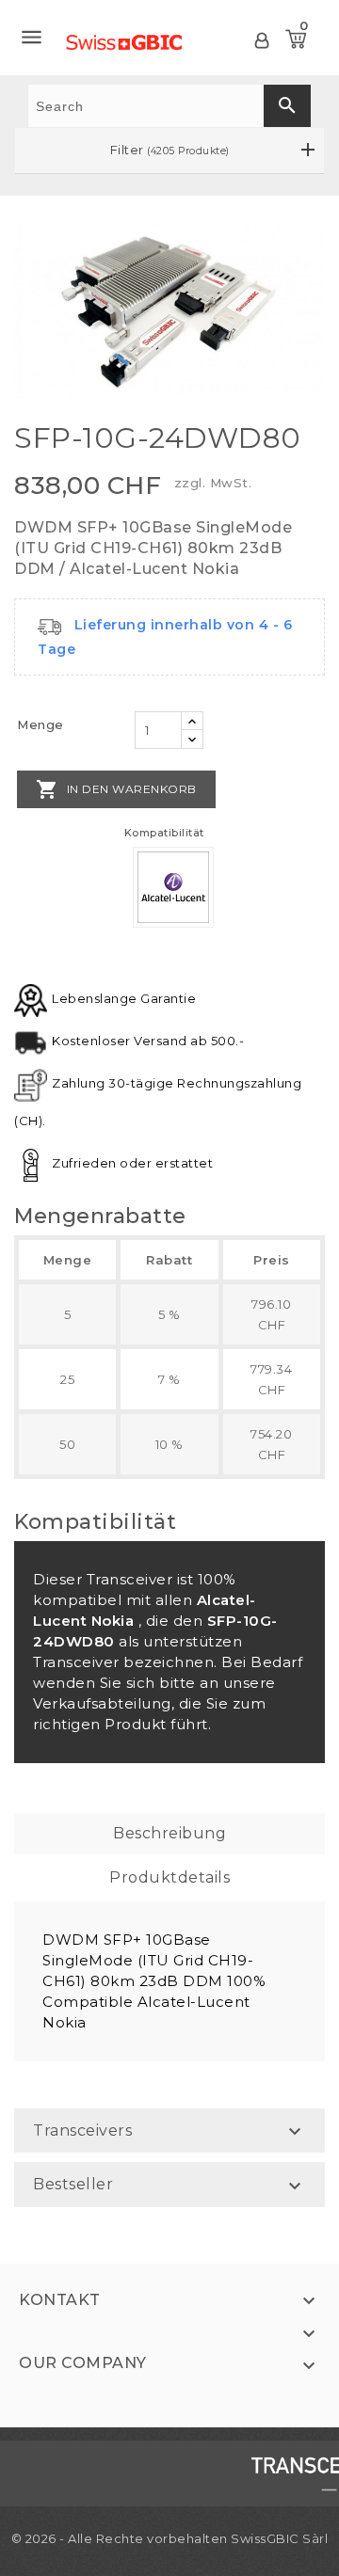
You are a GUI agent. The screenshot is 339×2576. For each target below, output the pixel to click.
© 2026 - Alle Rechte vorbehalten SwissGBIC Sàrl (170, 2538)
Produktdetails (169, 1877)
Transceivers (82, 2131)
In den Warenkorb (116, 789)
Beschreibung (169, 1833)
